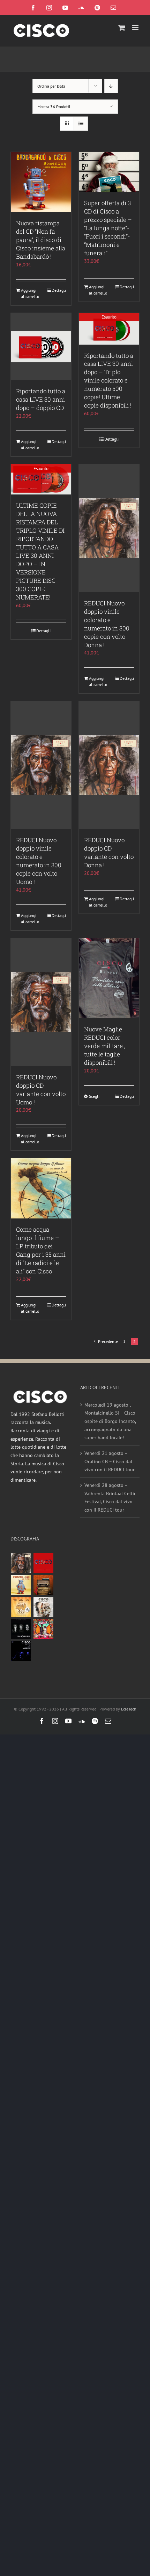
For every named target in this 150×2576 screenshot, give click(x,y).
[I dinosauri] (21, 1629)
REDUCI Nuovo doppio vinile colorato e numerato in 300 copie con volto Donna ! (107, 624)
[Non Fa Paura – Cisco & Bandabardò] (21, 1585)
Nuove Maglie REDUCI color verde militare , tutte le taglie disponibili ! (105, 1046)
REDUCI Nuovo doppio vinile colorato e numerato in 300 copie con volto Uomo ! (39, 861)
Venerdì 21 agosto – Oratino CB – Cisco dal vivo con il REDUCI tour (110, 1461)
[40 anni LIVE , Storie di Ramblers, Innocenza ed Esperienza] (21, 1607)
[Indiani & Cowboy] (43, 1607)
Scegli (94, 1096)
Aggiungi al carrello (30, 293)
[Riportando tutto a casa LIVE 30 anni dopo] (43, 1563)
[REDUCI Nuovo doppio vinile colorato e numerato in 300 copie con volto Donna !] (109, 528)
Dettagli (59, 290)
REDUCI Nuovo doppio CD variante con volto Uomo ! (41, 1090)
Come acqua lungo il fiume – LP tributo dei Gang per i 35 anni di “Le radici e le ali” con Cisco (41, 1250)
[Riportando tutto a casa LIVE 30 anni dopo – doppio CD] (41, 347)
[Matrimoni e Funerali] (43, 1629)
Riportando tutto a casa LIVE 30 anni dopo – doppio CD (41, 399)
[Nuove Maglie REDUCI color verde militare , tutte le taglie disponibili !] (109, 978)
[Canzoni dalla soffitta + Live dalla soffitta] (43, 1585)
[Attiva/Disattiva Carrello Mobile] (122, 28)
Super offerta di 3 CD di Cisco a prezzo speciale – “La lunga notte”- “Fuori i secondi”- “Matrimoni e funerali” (108, 228)
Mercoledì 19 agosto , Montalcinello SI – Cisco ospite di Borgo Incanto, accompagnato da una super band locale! (110, 1421)
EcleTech (129, 1709)
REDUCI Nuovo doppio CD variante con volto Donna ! (109, 852)
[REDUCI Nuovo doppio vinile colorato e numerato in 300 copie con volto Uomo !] (41, 765)
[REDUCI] (21, 1563)
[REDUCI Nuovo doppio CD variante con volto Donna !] (109, 765)
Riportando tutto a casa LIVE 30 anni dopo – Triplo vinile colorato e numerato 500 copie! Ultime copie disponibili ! (109, 381)
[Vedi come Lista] (81, 124)
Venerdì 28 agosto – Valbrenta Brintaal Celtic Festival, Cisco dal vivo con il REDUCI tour (110, 1498)
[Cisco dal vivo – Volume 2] (21, 1651)
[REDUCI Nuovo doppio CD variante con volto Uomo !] (41, 1002)
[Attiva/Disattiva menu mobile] (136, 28)
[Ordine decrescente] (111, 86)
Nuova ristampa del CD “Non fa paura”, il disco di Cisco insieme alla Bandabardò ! (41, 240)
